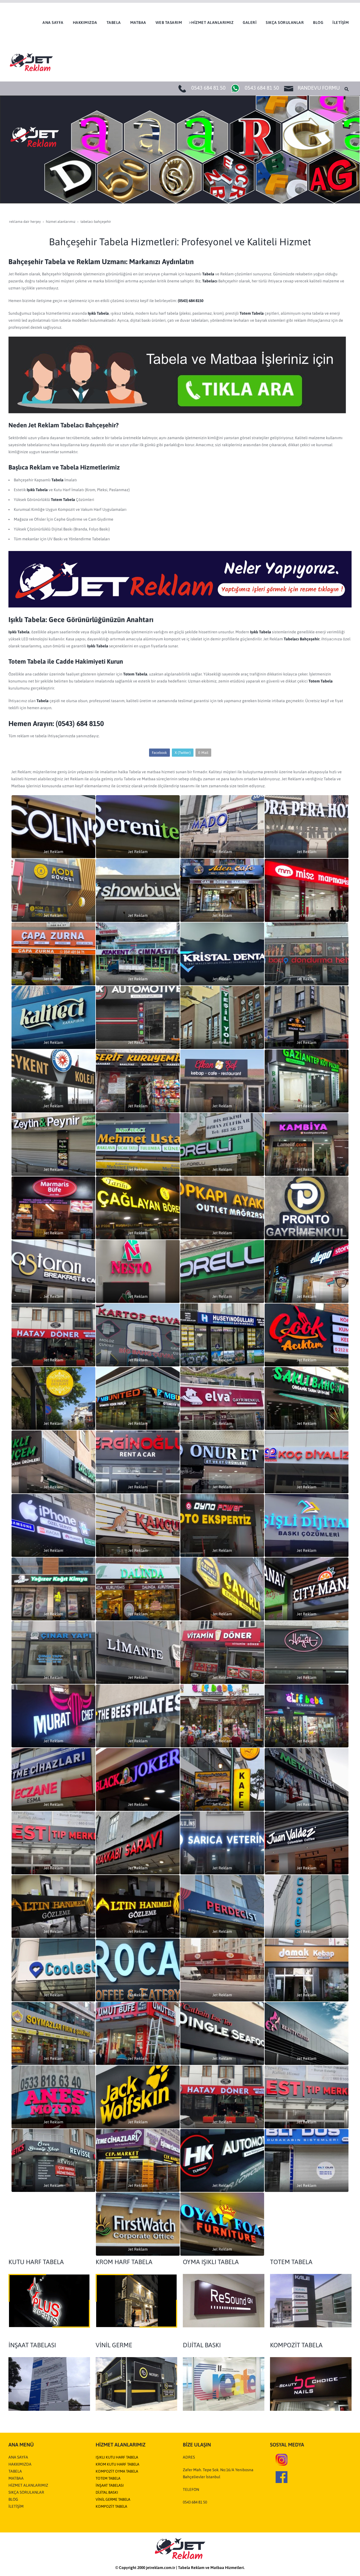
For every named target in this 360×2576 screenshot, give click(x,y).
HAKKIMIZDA (20, 2464)
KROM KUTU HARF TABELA (117, 2464)
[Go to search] (347, 89)
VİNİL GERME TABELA (113, 2499)
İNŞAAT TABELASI (110, 2485)
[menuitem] (52, 22)
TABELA (15, 2471)
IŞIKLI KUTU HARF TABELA (117, 2457)
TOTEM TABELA (108, 2478)
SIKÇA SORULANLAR (26, 2492)
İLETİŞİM (16, 2506)
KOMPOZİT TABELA (111, 2506)
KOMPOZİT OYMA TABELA (117, 2471)
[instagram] (282, 2459)
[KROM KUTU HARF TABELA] (136, 2300)
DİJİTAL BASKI (107, 2492)
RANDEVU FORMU (319, 88)
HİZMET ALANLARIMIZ (28, 2485)
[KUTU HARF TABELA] (49, 2300)
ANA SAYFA (18, 2457)
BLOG (13, 2499)
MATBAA (16, 2478)
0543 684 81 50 (208, 88)
